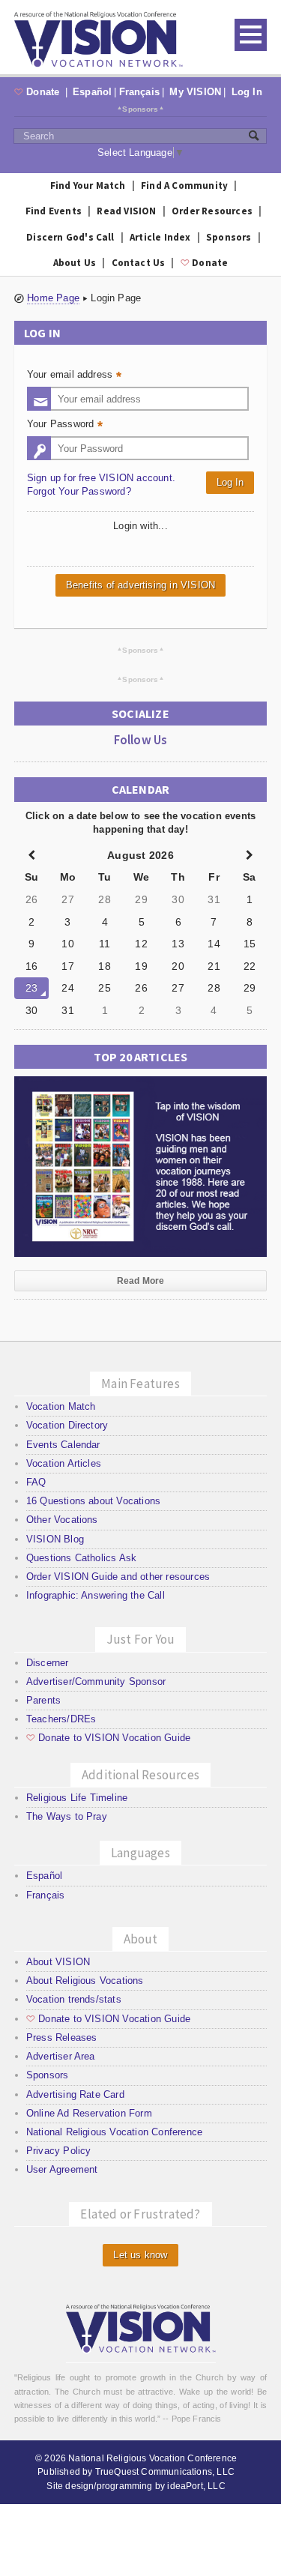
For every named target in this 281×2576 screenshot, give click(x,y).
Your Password (67, 425)
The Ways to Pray (67, 1816)
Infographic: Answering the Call (96, 1595)
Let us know (140, 2255)
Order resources (212, 211)
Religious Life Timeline (77, 1798)
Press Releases (62, 2037)
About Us (75, 263)
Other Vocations (62, 1520)
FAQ (36, 1482)
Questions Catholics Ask (82, 1558)
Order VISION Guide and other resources (118, 1577)
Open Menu (251, 35)
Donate (39, 92)
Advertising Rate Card (75, 2094)
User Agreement (62, 2169)
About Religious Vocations (85, 1981)
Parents (43, 1700)
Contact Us (139, 263)
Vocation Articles (64, 1463)
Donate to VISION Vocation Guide (108, 1738)
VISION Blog (55, 1539)
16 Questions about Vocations (93, 1501)
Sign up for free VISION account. (101, 478)
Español (92, 92)
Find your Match (88, 185)
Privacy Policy (59, 2151)
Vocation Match (61, 1406)
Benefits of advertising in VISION (140, 585)
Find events (54, 211)
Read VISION (126, 211)
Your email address (76, 376)
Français (140, 92)
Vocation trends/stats (74, 1999)
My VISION (195, 92)
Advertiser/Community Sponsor (96, 1681)
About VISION (58, 1962)
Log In (247, 92)
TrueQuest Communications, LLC (165, 2472)
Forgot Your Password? (79, 491)
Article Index (160, 237)
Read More (141, 1281)
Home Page (53, 298)
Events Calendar (63, 1445)
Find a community (184, 185)
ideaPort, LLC (196, 2486)
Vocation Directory (67, 1425)
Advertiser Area (61, 2056)
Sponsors (140, 109)
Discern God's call (70, 237)
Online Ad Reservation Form (89, 2113)
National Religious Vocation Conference (114, 2132)
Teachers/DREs (61, 1719)
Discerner (48, 1663)
